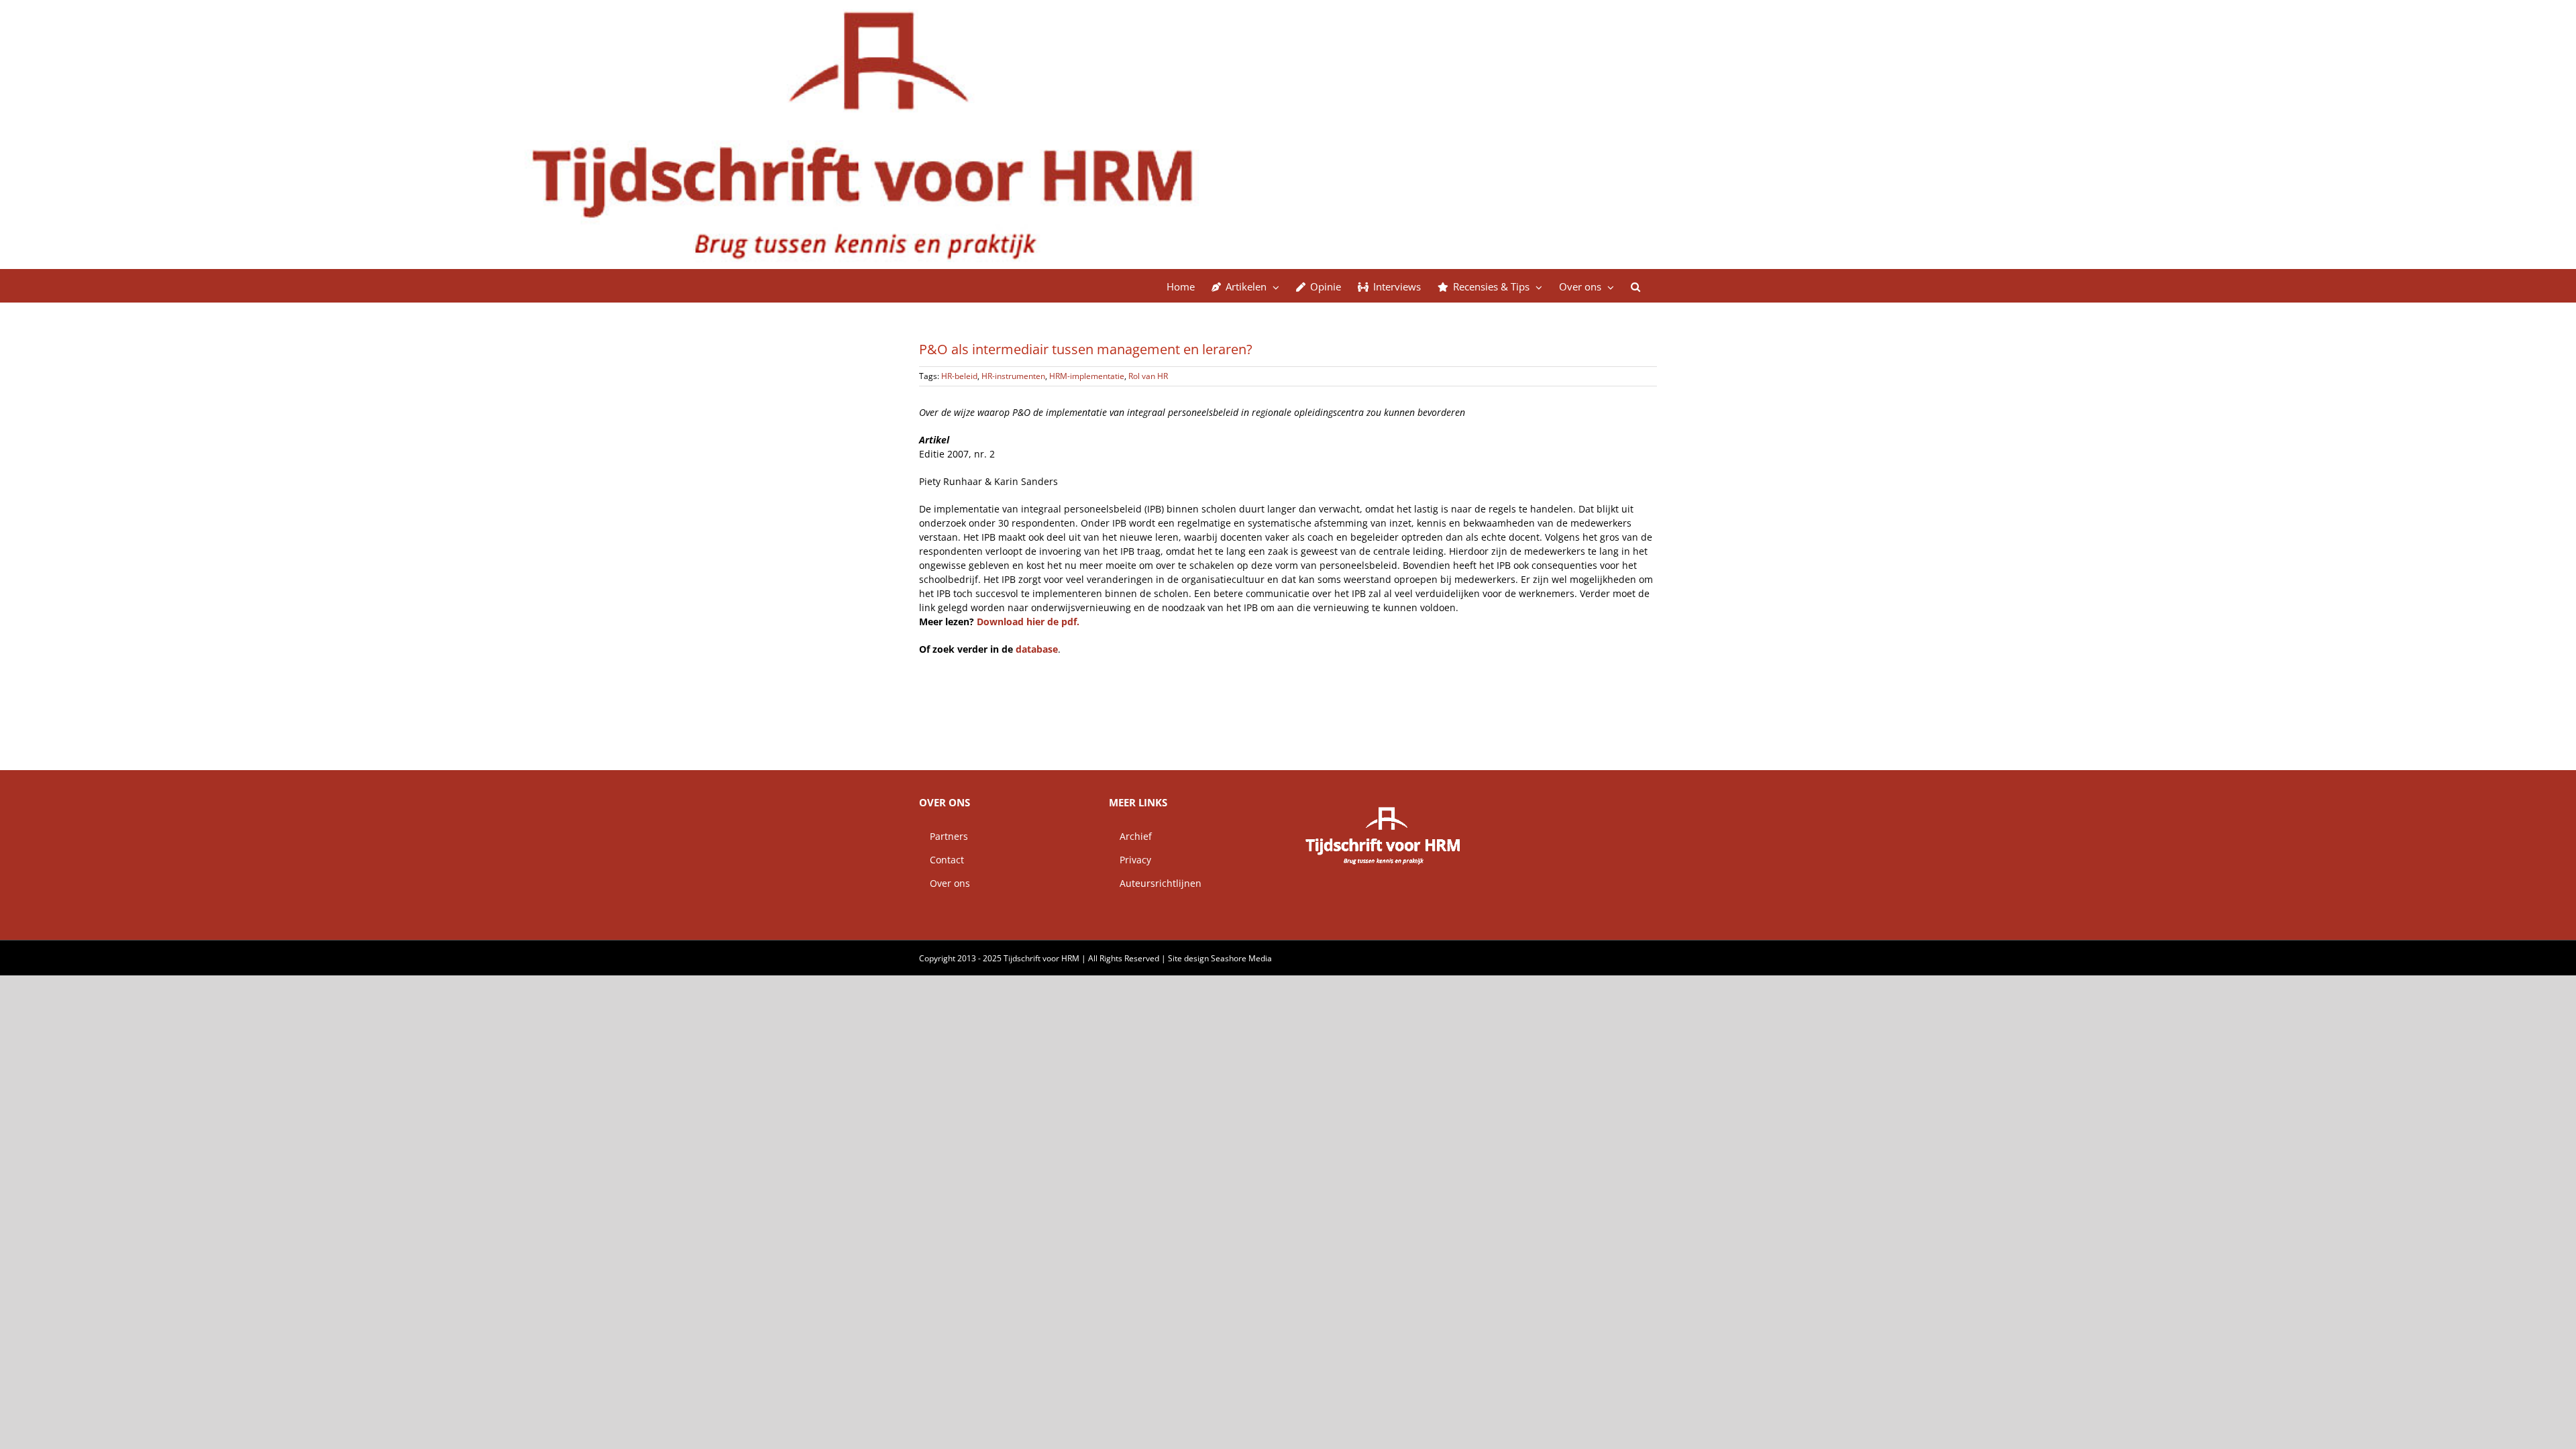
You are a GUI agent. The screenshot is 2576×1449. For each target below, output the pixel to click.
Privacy (1130, 860)
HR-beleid (959, 376)
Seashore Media (1241, 958)
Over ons (945, 883)
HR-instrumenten (1013, 376)
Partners (944, 836)
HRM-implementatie (1087, 376)
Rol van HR (1148, 376)
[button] (1635, 286)
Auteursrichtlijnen (1155, 883)
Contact (942, 860)
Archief (1130, 836)
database (1037, 649)
